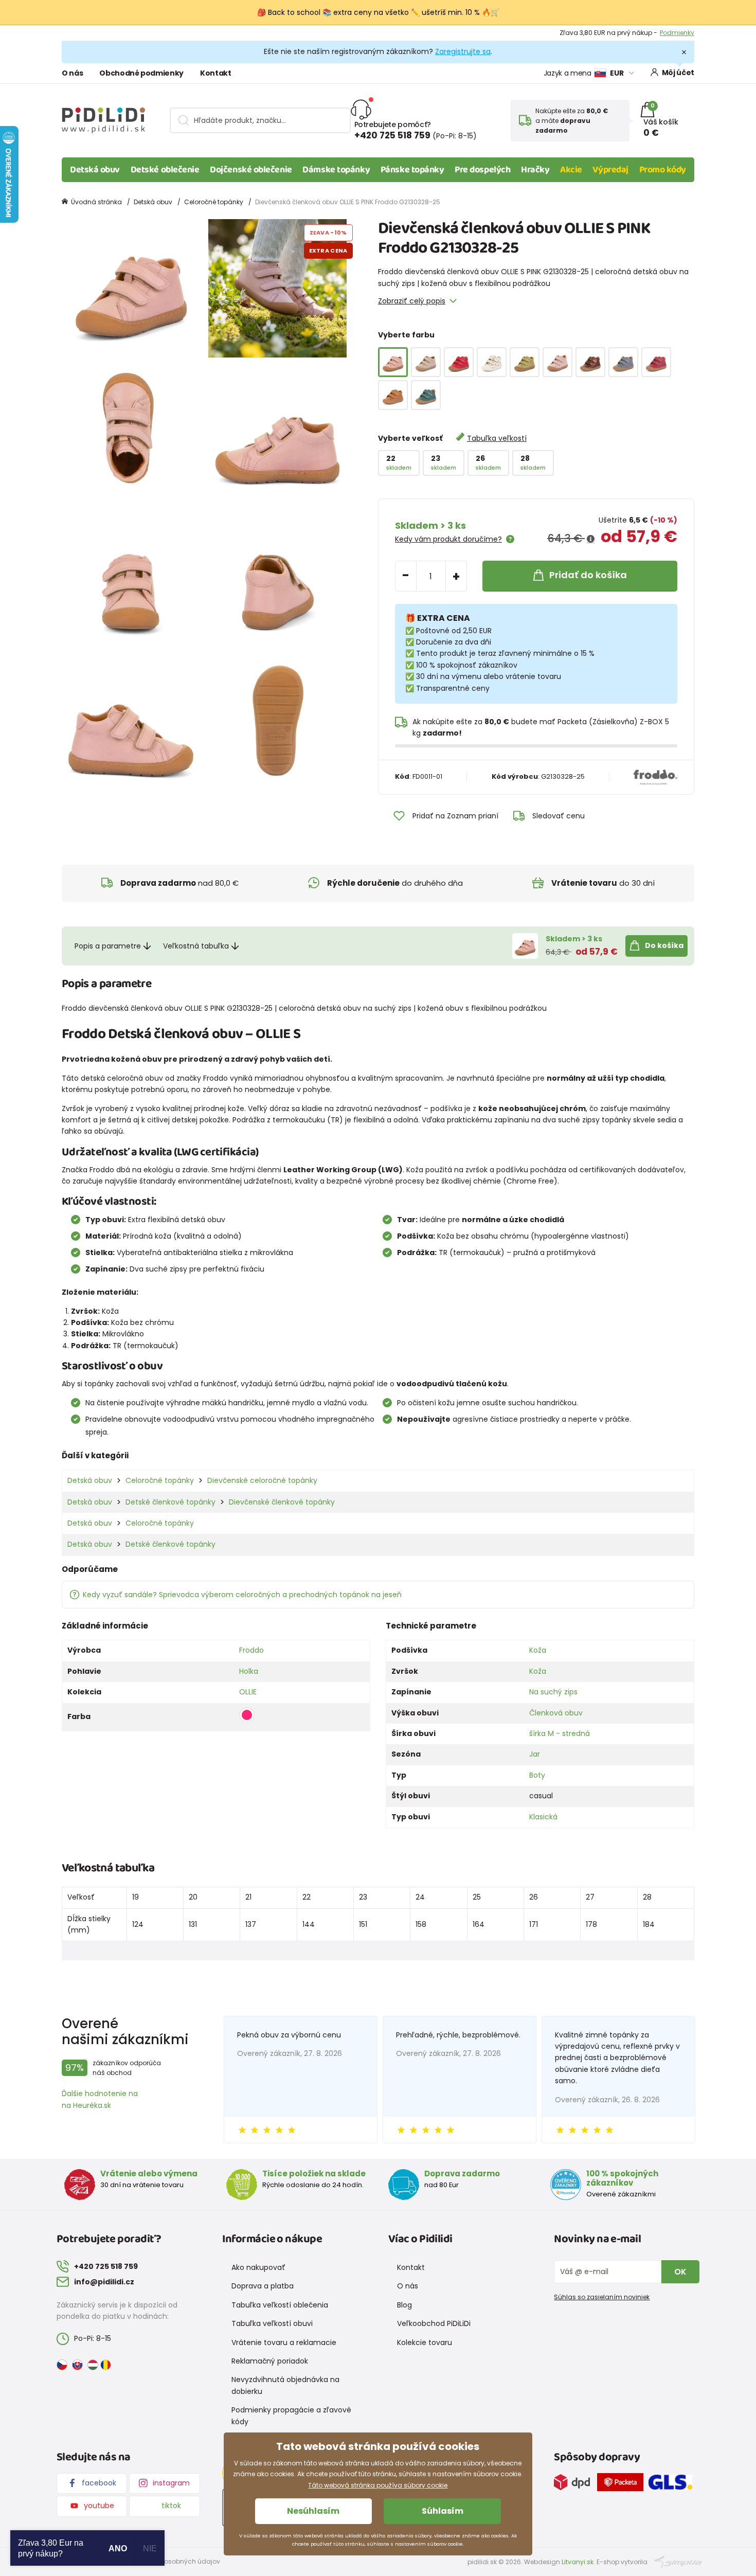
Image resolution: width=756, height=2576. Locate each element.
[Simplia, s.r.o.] (678, 2561)
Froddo (251, 1650)
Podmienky (677, 33)
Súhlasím (443, 2511)
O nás (72, 73)
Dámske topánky (336, 170)
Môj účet (678, 73)
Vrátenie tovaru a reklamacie (284, 2342)
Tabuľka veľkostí (497, 438)
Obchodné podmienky (141, 73)
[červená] (459, 362)
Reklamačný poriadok (270, 2361)
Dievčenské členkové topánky (282, 1502)
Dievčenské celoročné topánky (262, 1480)
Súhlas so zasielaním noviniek (602, 2297)
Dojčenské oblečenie (251, 170)
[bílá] (492, 362)
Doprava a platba (263, 2286)
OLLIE (248, 1692)
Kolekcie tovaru (425, 2342)
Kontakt (216, 73)
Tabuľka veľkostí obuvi (272, 2323)
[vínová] (656, 362)
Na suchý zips (553, 1692)
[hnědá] (393, 395)
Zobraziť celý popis (412, 301)
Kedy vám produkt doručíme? (448, 539)
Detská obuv (95, 170)
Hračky (535, 170)
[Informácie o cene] (591, 539)
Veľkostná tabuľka (196, 946)
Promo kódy (663, 170)
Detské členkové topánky (170, 1502)
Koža (538, 1650)
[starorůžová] (557, 362)
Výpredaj (610, 170)
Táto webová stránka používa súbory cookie (378, 2485)
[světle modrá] (623, 362)
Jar (535, 1754)
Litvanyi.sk (578, 2562)
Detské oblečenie (165, 170)
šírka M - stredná (560, 1733)
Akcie (571, 170)
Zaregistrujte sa (463, 51)
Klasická (543, 1817)
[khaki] (426, 395)
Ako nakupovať (258, 2267)
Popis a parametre (108, 946)
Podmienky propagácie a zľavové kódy (291, 2416)
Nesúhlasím (313, 2511)
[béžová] (426, 362)
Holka (249, 1671)
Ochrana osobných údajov (177, 2561)
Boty (537, 1775)
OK (680, 2272)
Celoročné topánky (214, 202)
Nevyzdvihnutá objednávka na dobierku (285, 2385)
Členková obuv (556, 1713)
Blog (404, 2305)
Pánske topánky (412, 170)
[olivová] (525, 362)
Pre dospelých (482, 170)
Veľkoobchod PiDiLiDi (434, 2323)
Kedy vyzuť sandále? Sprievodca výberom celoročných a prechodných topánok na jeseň (242, 1595)
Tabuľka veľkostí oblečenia (280, 2305)
